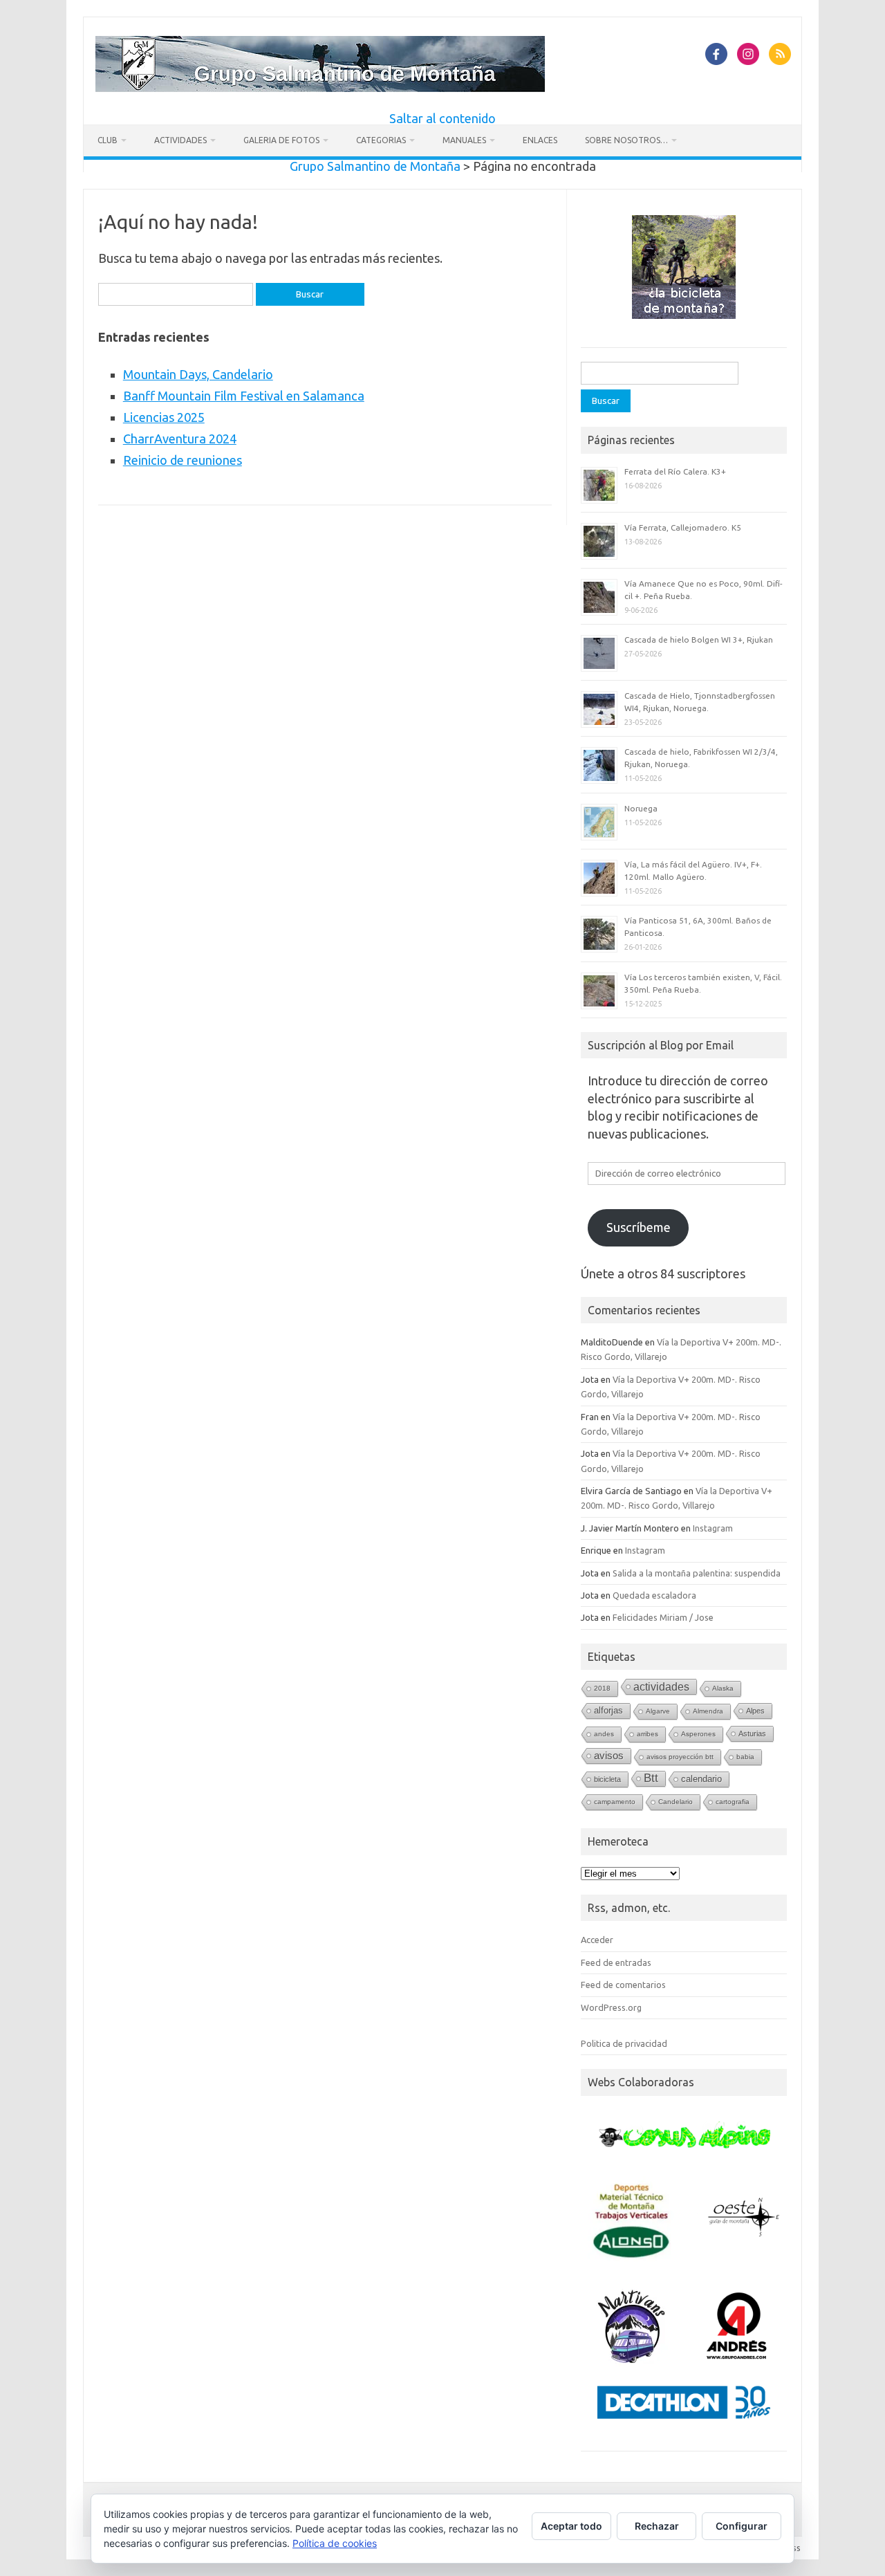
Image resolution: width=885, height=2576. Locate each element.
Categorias (381, 140)
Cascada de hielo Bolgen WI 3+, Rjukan (699, 640)
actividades (661, 1686)
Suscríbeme (639, 1227)
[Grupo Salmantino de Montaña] (320, 87)
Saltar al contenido (442, 118)
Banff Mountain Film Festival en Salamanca (244, 396)
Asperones (698, 1734)
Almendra (708, 1711)
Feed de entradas (616, 1962)
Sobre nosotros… (626, 140)
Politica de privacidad (624, 2043)
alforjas (608, 1710)
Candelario (676, 1802)
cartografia (733, 1802)
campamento (615, 1802)
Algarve (658, 1711)
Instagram (713, 1528)
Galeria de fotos (281, 140)
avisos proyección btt (680, 1757)
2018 (602, 1688)
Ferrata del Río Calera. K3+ (675, 471)
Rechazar (657, 2526)
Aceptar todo (571, 2526)
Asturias (752, 1733)
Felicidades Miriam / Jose (663, 1617)
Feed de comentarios (623, 1985)
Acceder (597, 1940)
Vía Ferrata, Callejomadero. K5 (683, 527)
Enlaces (540, 140)
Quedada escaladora (654, 1595)
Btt (651, 1778)
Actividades (180, 140)
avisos (609, 1756)
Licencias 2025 (164, 417)
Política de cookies (335, 2543)
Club (108, 140)
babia (745, 1757)
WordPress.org (611, 2007)
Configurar (742, 2526)
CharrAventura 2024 (180, 439)
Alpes (755, 1711)
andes (604, 1734)
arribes (648, 1734)
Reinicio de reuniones (183, 460)
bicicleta (607, 1779)
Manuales (464, 140)
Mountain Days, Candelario (198, 374)
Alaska (723, 1688)
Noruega (641, 808)
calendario (701, 1779)
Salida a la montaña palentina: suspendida (697, 1573)
